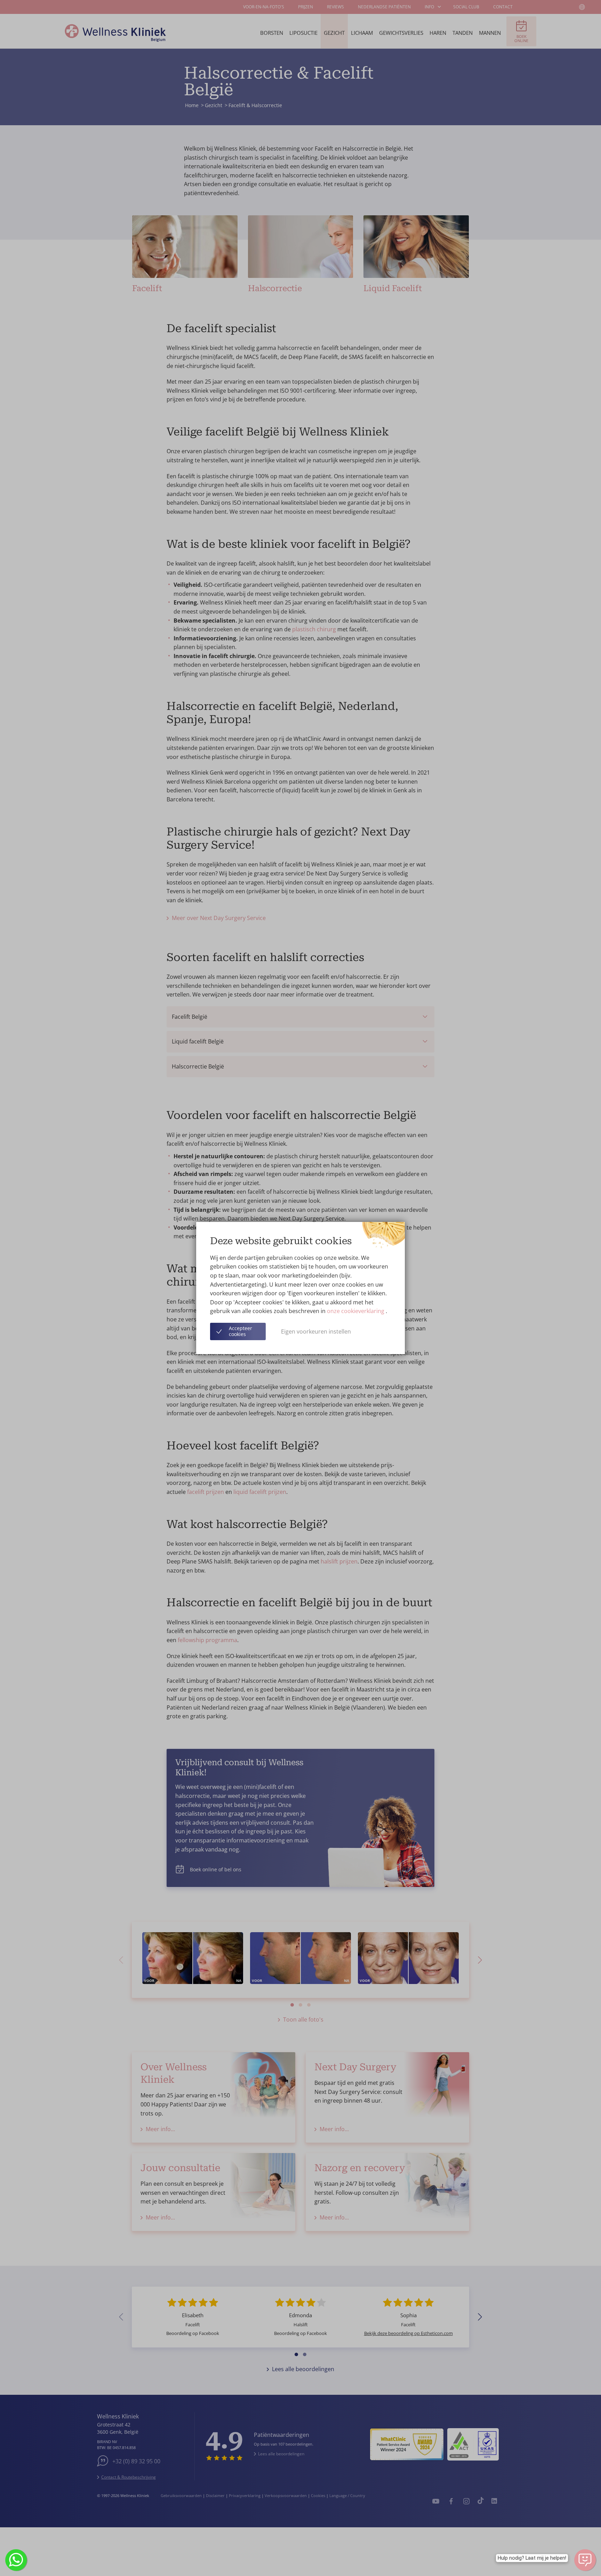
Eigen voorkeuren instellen (316, 1331)
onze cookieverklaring (356, 1311)
